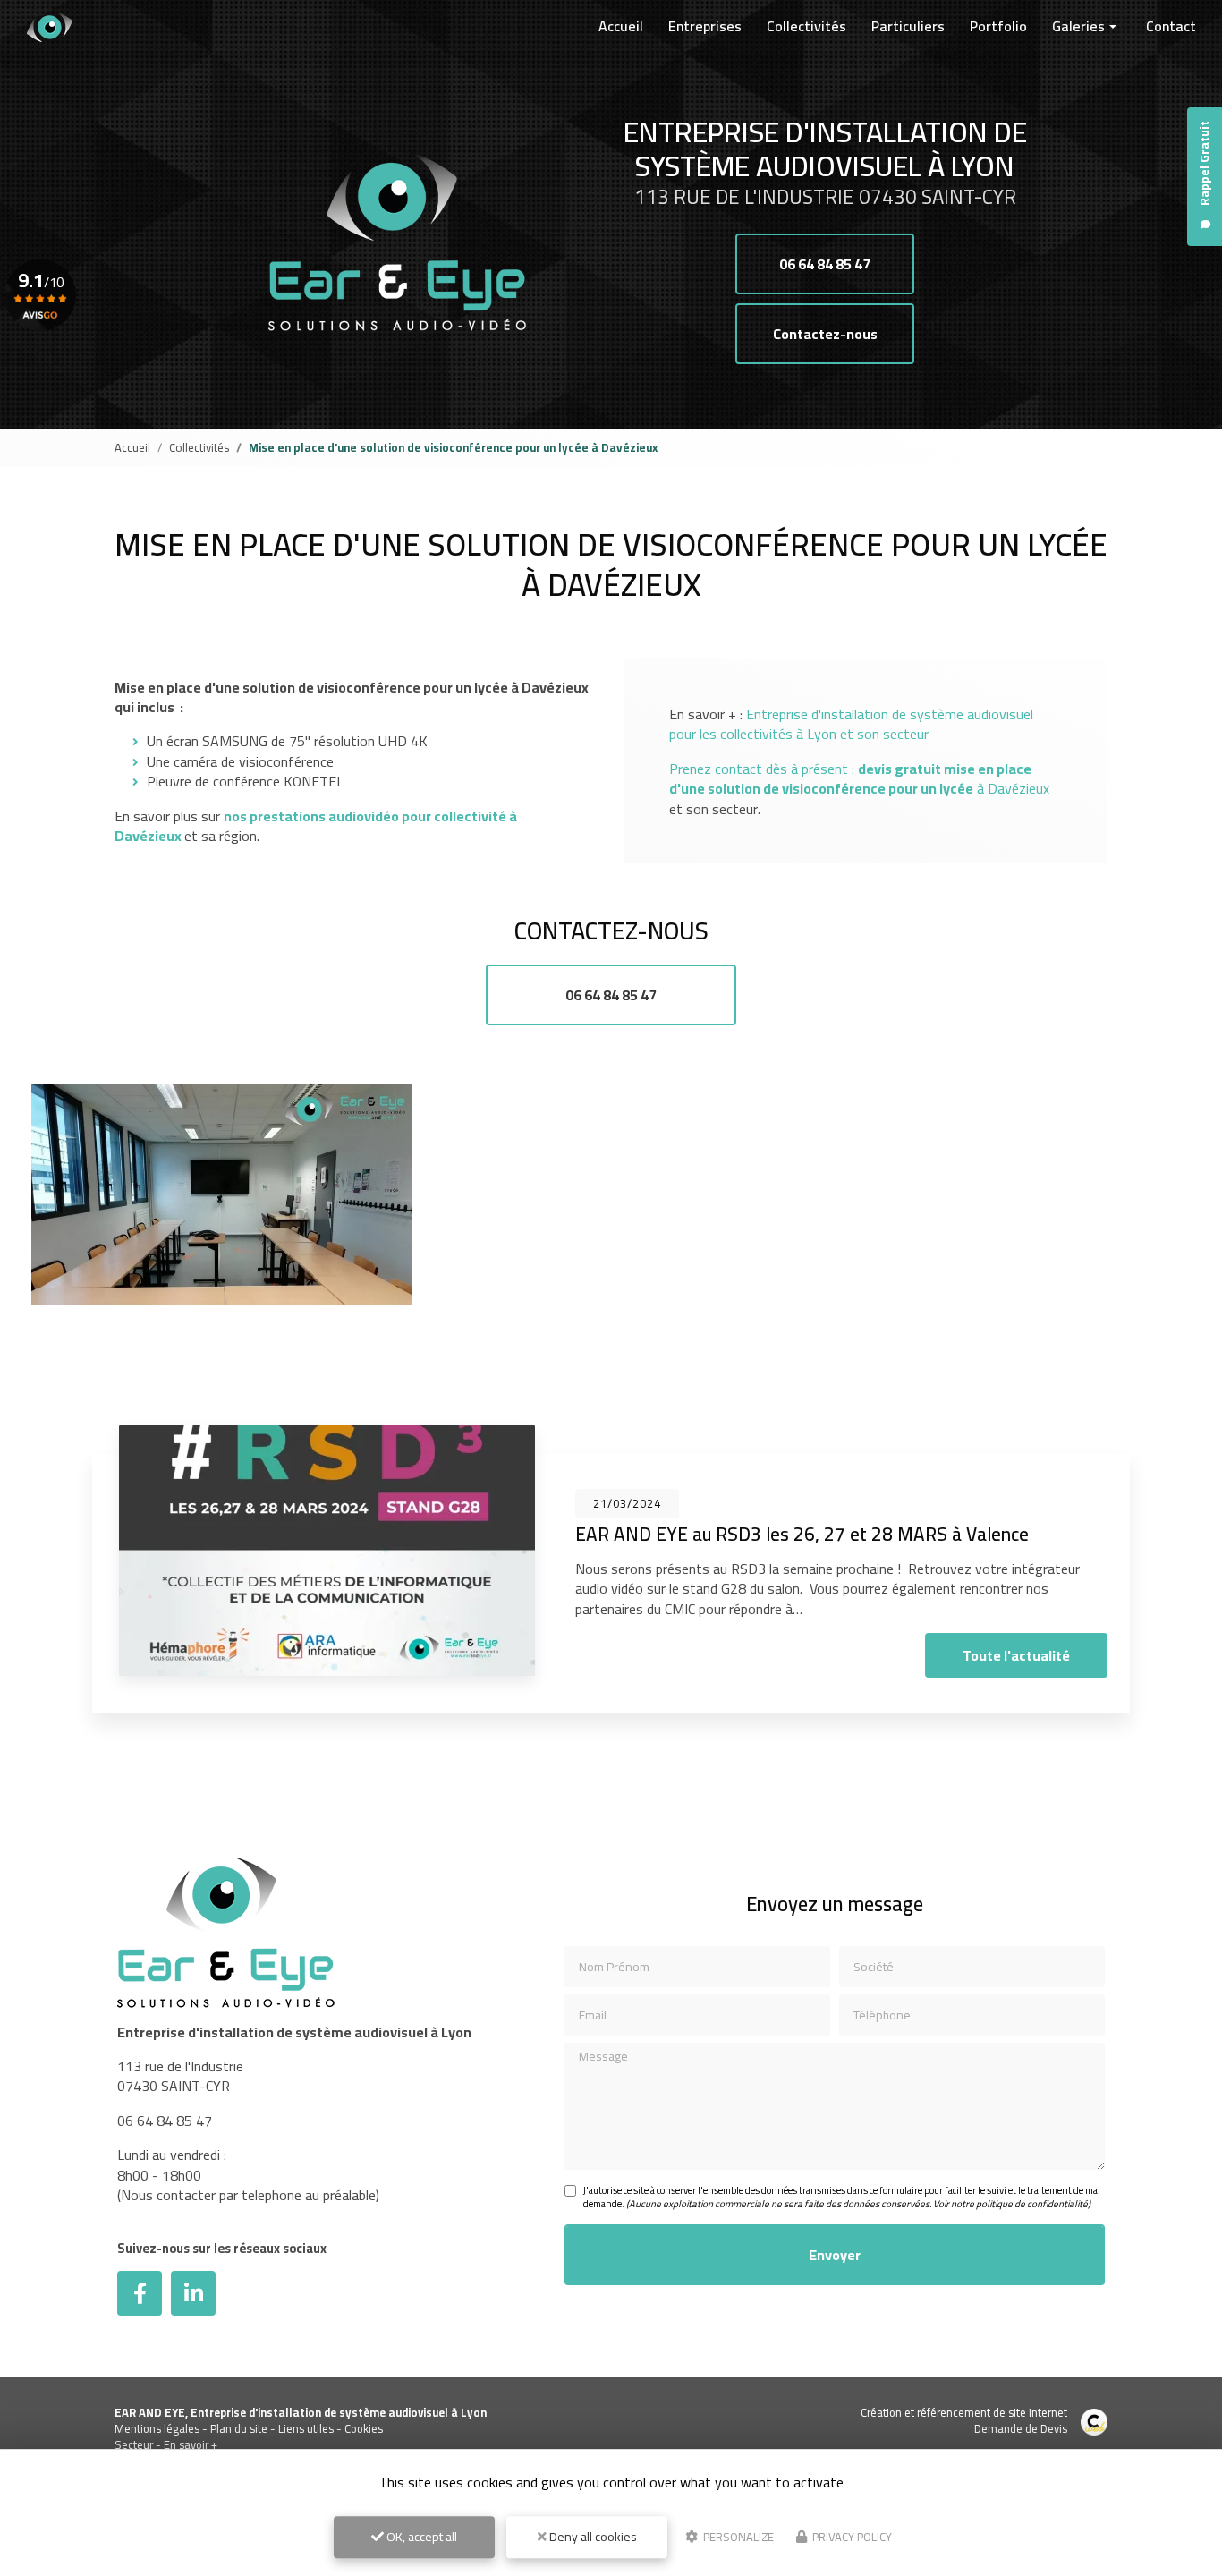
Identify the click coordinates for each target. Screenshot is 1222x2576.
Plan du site (239, 2428)
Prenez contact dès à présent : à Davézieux (859, 778)
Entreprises (705, 26)
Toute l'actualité (1016, 1655)
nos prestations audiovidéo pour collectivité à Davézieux (316, 826)
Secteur (134, 2444)
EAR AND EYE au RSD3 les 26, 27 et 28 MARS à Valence (802, 1534)
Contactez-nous (825, 334)
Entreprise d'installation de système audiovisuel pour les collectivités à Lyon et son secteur (851, 724)
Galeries (1078, 26)
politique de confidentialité (1032, 2204)
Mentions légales (157, 2428)
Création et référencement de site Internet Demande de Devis (964, 2420)
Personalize (737, 2537)
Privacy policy (851, 2537)
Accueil (621, 26)
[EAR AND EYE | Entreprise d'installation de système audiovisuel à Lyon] (49, 27)
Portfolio (998, 26)
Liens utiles (306, 2428)
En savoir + (191, 2444)
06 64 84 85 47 (825, 264)
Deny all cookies (592, 2537)
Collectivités (806, 26)
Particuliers (908, 26)
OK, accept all (420, 2537)
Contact (1171, 26)
